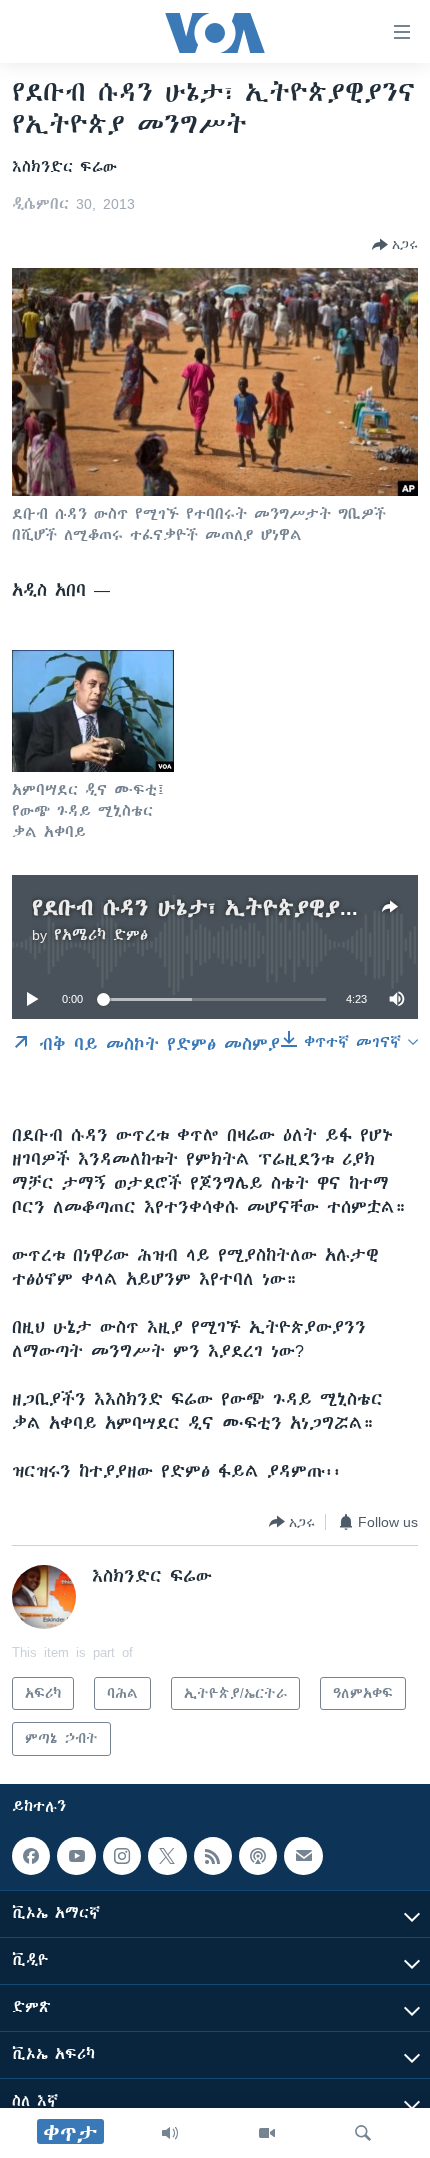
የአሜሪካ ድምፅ (101, 935)
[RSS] (213, 1856)
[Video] (267, 2133)
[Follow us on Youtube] (76, 1856)
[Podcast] (258, 1856)
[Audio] (170, 2133)
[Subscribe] (303, 1856)
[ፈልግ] (363, 2133)
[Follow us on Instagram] (122, 1856)
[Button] (395, 245)
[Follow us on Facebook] (31, 1856)
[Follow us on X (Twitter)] (167, 1856)
